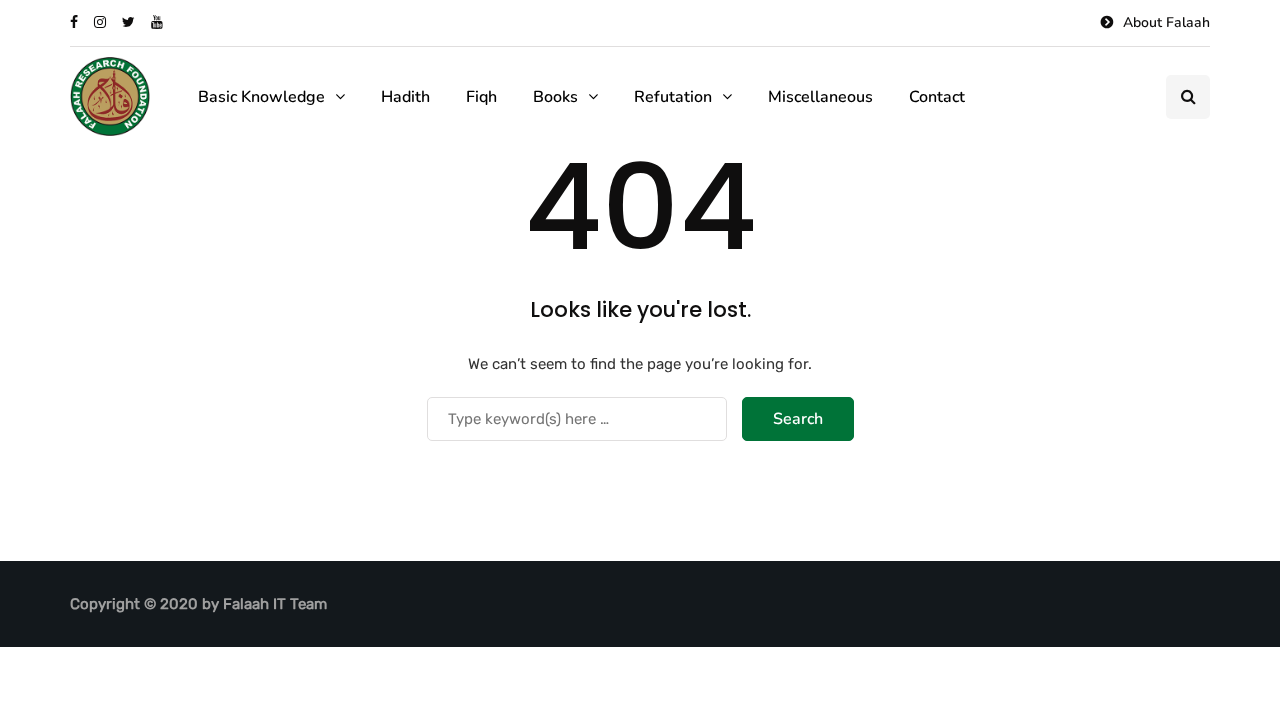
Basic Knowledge (261, 97)
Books (555, 97)
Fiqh (481, 97)
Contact (937, 97)
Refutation (673, 97)
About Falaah (1166, 22)
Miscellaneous (820, 97)
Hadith (405, 97)
